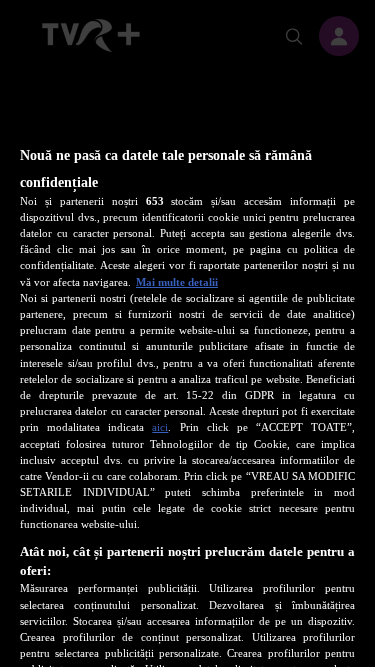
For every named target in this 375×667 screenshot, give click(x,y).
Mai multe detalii (177, 282)
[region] (187, 367)
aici (160, 427)
